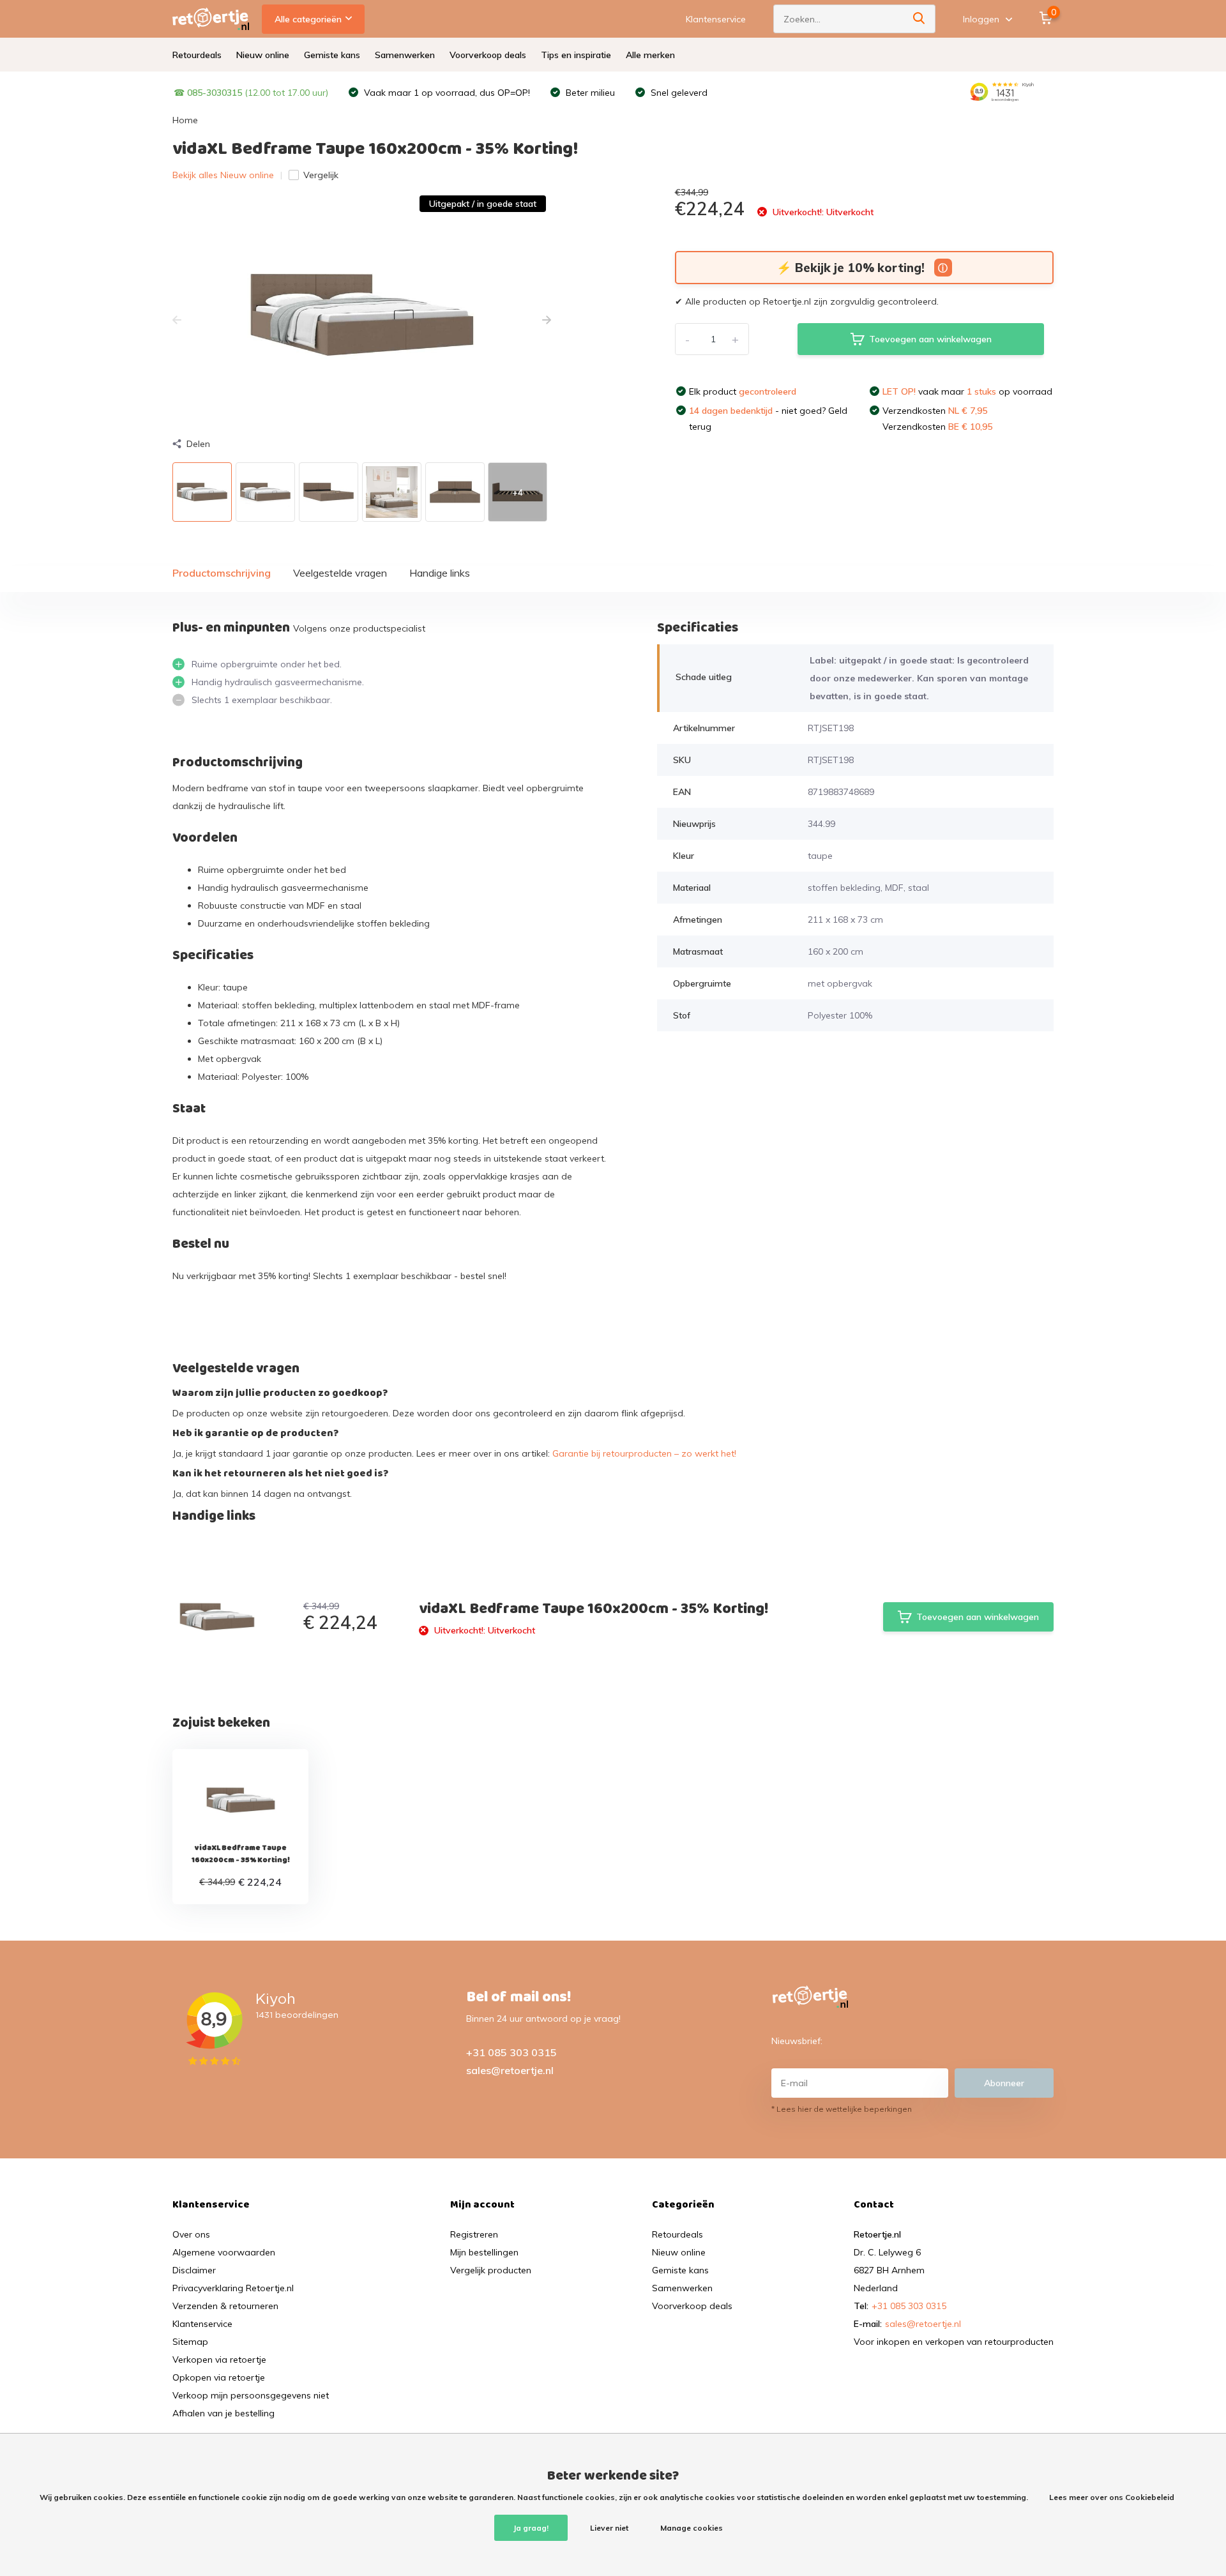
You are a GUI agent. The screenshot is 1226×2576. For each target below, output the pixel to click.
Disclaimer (194, 2270)
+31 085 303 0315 (511, 2052)
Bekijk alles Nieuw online (223, 175)
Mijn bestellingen (484, 2252)
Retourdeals (197, 55)
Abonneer (1004, 2083)
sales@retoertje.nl (510, 2070)
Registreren (474, 2234)
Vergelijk (321, 175)
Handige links (440, 573)
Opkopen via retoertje (219, 2377)
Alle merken (650, 55)
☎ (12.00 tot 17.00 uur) (251, 93)
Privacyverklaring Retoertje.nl (233, 2288)
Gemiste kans (332, 55)
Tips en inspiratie (576, 55)
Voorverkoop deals (488, 55)
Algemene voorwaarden (224, 2252)
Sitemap (190, 2342)
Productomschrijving (222, 573)
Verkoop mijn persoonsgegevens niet (251, 2395)
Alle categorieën (308, 19)
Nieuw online (263, 55)
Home (185, 120)
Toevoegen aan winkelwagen (930, 339)
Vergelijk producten (491, 2270)
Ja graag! (531, 2528)
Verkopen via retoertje (219, 2360)
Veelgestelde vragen (340, 573)
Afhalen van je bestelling (223, 2413)
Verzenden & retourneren (225, 2306)
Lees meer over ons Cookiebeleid (1112, 2497)
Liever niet (609, 2528)
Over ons (191, 2234)
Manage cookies (692, 2528)
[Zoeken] (919, 19)
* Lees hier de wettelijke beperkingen (842, 2109)
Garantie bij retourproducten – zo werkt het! (644, 1453)
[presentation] (177, 321)
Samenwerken (405, 55)
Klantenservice (716, 19)
